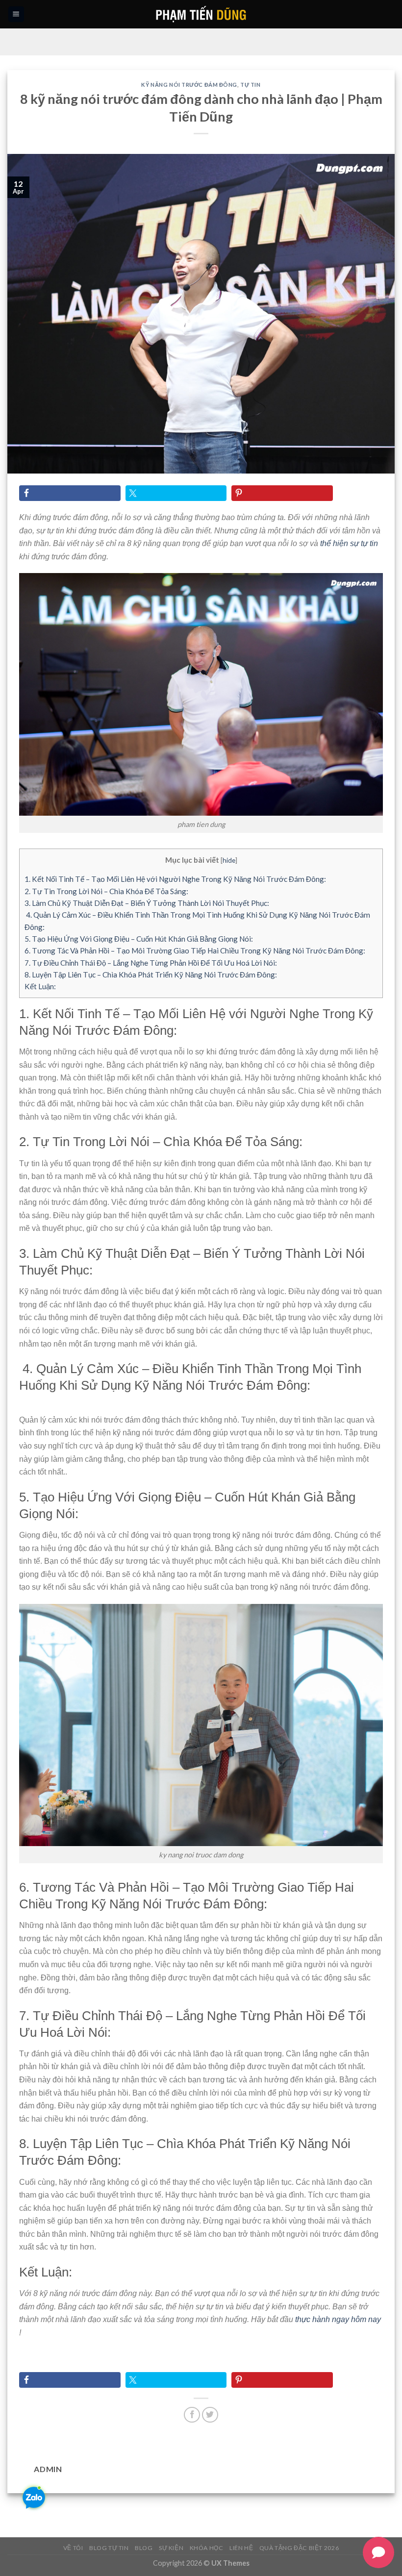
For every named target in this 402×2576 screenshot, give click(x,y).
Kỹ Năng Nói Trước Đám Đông (189, 85)
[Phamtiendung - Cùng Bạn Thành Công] (201, 14)
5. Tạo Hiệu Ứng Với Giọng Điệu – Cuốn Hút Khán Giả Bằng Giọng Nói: (139, 939)
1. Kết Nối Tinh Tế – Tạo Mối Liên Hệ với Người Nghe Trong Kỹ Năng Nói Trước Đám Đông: (175, 879)
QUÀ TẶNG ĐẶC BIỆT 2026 (299, 2548)
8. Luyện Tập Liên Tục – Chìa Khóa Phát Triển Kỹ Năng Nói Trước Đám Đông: (151, 975)
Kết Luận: (40, 986)
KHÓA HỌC (207, 2548)
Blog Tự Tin (109, 2548)
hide (229, 860)
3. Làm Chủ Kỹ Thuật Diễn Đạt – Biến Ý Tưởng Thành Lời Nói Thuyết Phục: (147, 903)
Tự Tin (250, 85)
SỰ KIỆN (171, 2548)
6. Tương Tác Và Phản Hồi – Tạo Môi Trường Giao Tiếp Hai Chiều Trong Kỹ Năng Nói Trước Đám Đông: (195, 950)
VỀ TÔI (73, 2548)
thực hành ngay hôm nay (338, 2319)
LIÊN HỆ (241, 2548)
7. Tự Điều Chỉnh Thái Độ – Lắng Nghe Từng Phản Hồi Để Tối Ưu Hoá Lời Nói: (151, 963)
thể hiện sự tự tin (349, 543)
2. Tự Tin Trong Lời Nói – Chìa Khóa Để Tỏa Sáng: (106, 891)
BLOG (144, 2548)
